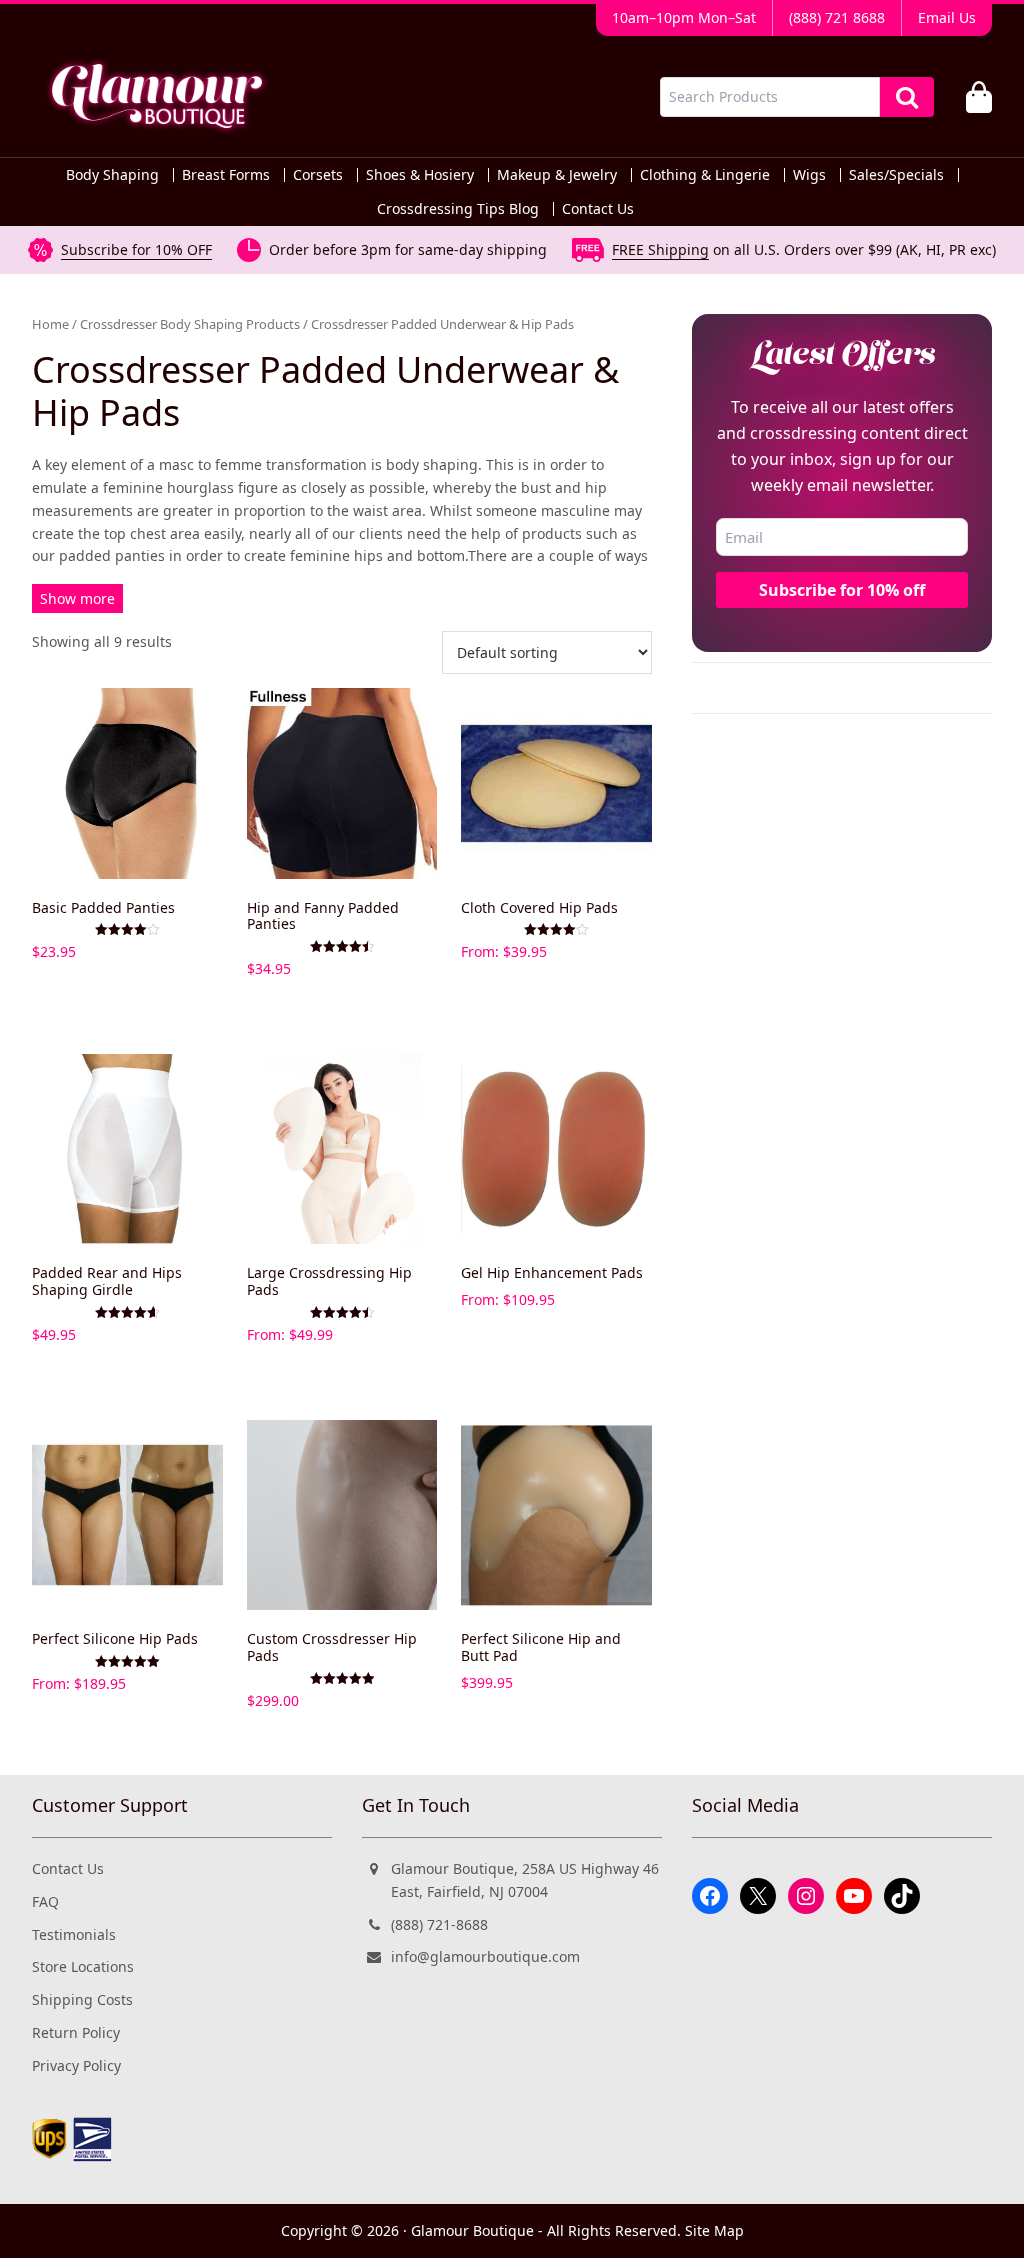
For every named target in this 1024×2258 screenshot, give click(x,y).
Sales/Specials (896, 175)
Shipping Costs (82, 1999)
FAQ (45, 1901)
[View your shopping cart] (979, 97)
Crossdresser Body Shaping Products (190, 324)
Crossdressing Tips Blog (458, 209)
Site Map (714, 2230)
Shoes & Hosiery (420, 175)
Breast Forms (226, 175)
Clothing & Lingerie (705, 175)
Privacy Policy (76, 2065)
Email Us (947, 17)
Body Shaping (112, 175)
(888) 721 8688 (837, 17)
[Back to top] (955, 2225)
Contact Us (598, 209)
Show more (77, 598)
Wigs (809, 175)
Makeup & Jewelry (557, 175)
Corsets (318, 175)
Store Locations (83, 1966)
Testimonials (74, 1934)
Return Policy (76, 2032)
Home (50, 324)
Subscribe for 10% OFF (136, 249)
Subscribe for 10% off (842, 590)
